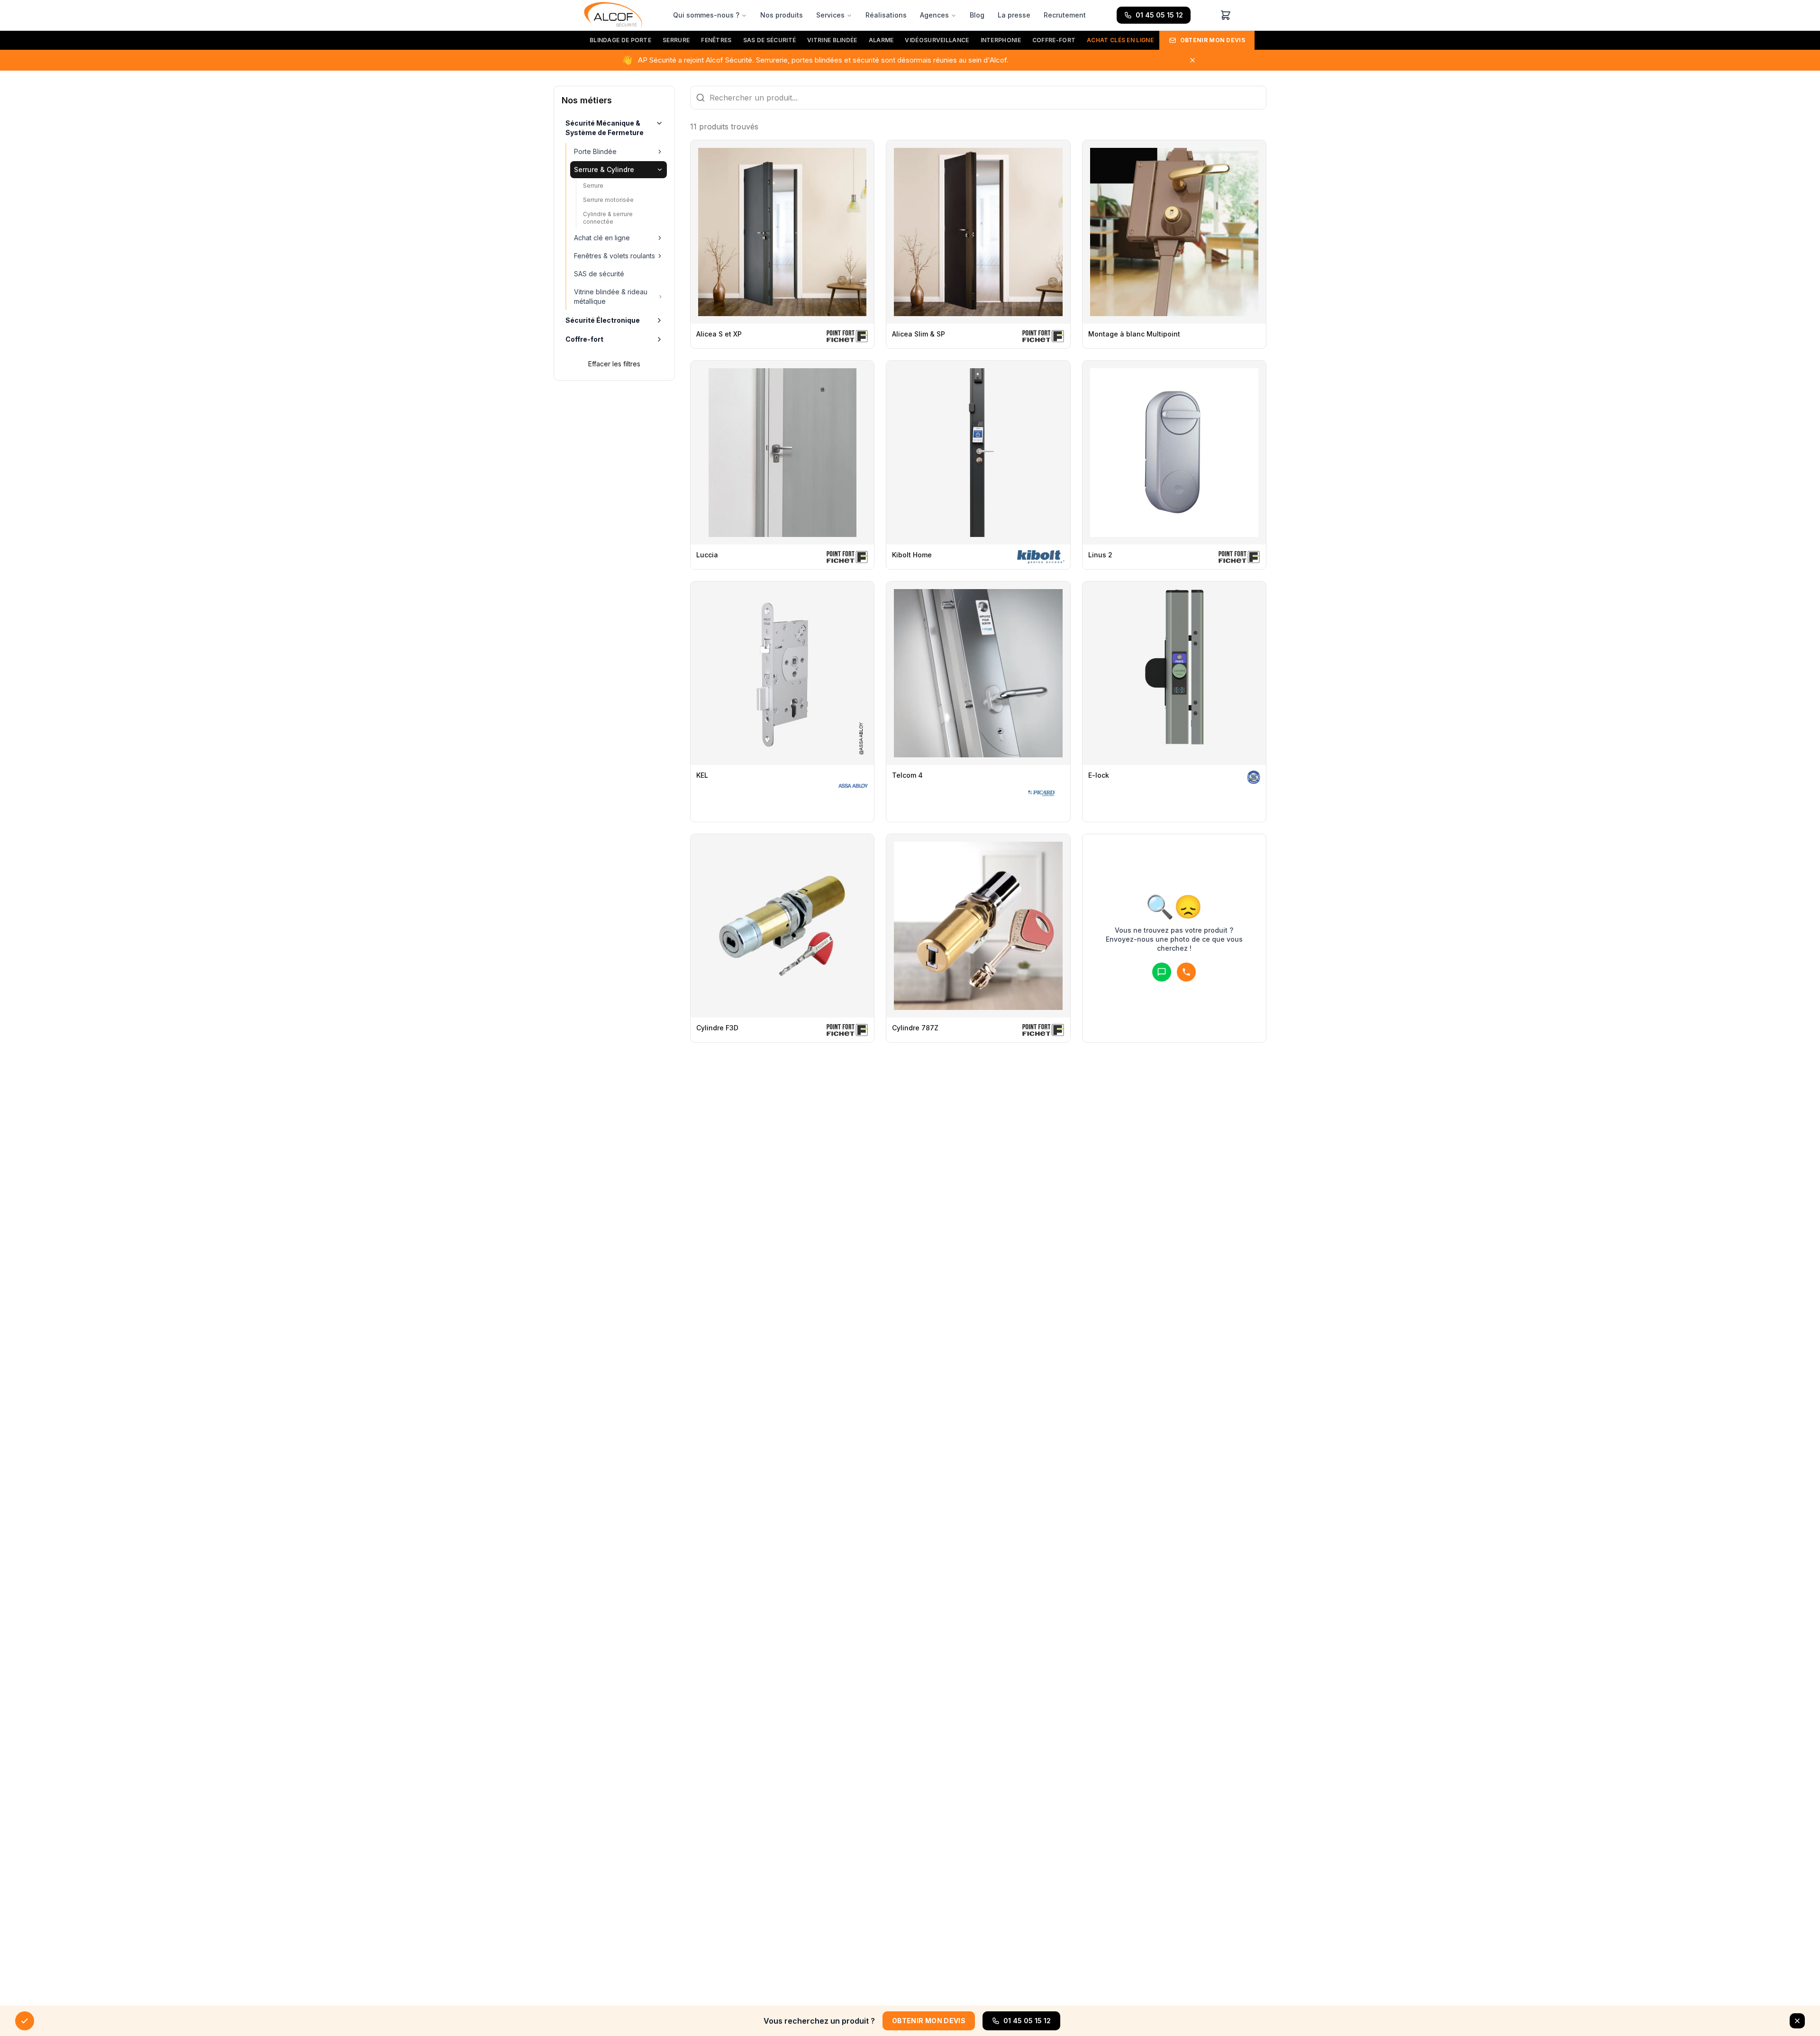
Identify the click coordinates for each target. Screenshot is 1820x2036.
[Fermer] (1192, 60)
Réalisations (886, 15)
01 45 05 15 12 (1159, 15)
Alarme (881, 40)
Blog (977, 15)
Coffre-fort (1054, 40)
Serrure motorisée (608, 200)
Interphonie (1001, 40)
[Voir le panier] (1226, 15)
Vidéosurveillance (937, 40)
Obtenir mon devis (1213, 40)
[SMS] (1162, 972)
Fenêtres (716, 40)
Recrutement (1065, 15)
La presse (1014, 15)
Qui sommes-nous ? (706, 15)
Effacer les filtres (614, 364)
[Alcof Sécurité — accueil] (613, 15)
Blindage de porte (620, 40)
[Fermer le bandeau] (1797, 2021)
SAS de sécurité (770, 40)
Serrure (676, 40)
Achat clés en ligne (1120, 40)
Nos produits (782, 15)
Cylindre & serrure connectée (608, 218)
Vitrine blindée (832, 40)
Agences (934, 15)
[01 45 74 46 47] (1186, 972)
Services (830, 15)
